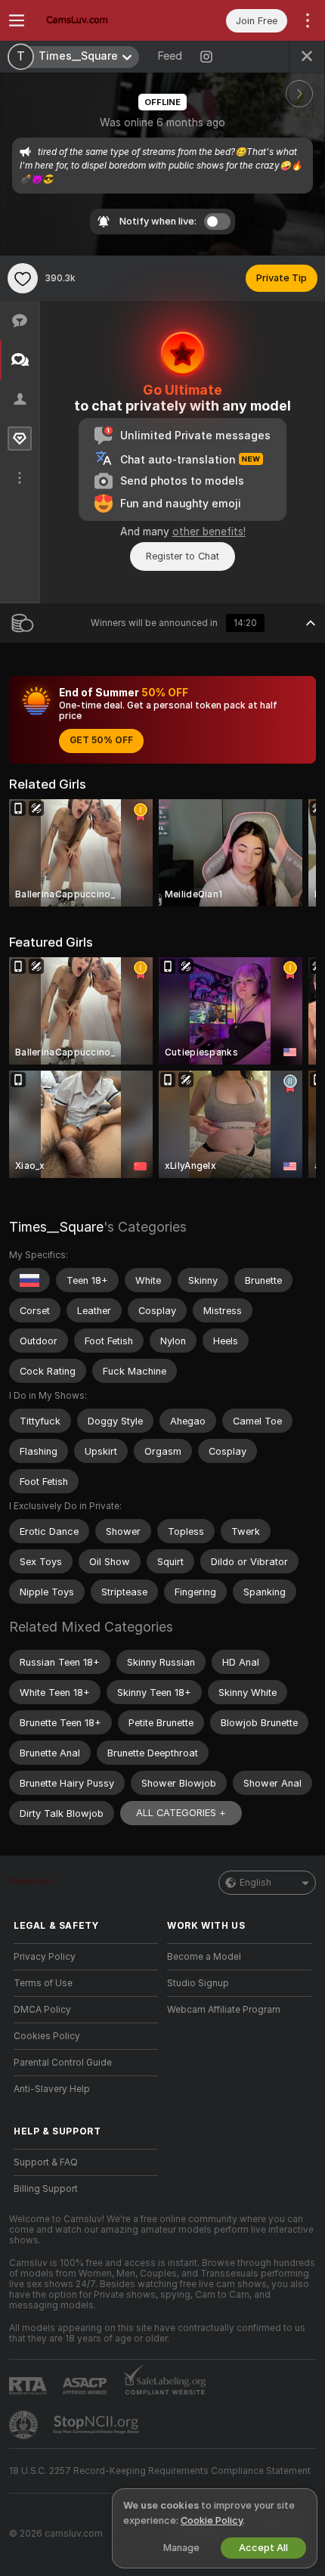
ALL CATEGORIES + (181, 1813)
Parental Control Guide (63, 2063)
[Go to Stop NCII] (97, 2425)
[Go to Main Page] (98, 20)
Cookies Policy (47, 2036)
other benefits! (209, 532)
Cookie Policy (212, 2520)
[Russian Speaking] (29, 1280)
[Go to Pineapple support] (25, 2425)
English (255, 1883)
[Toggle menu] (17, 20)
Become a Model (204, 1957)
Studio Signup (198, 1983)
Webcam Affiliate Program (224, 2010)
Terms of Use (43, 1983)
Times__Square (56, 1227)
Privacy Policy (45, 1957)
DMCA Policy (42, 2010)
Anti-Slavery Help (52, 2089)
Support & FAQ (46, 2162)
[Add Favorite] (23, 278)
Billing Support (46, 2189)
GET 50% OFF (101, 740)
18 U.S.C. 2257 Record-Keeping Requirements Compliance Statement (160, 2471)
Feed (170, 56)
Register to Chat (183, 556)
